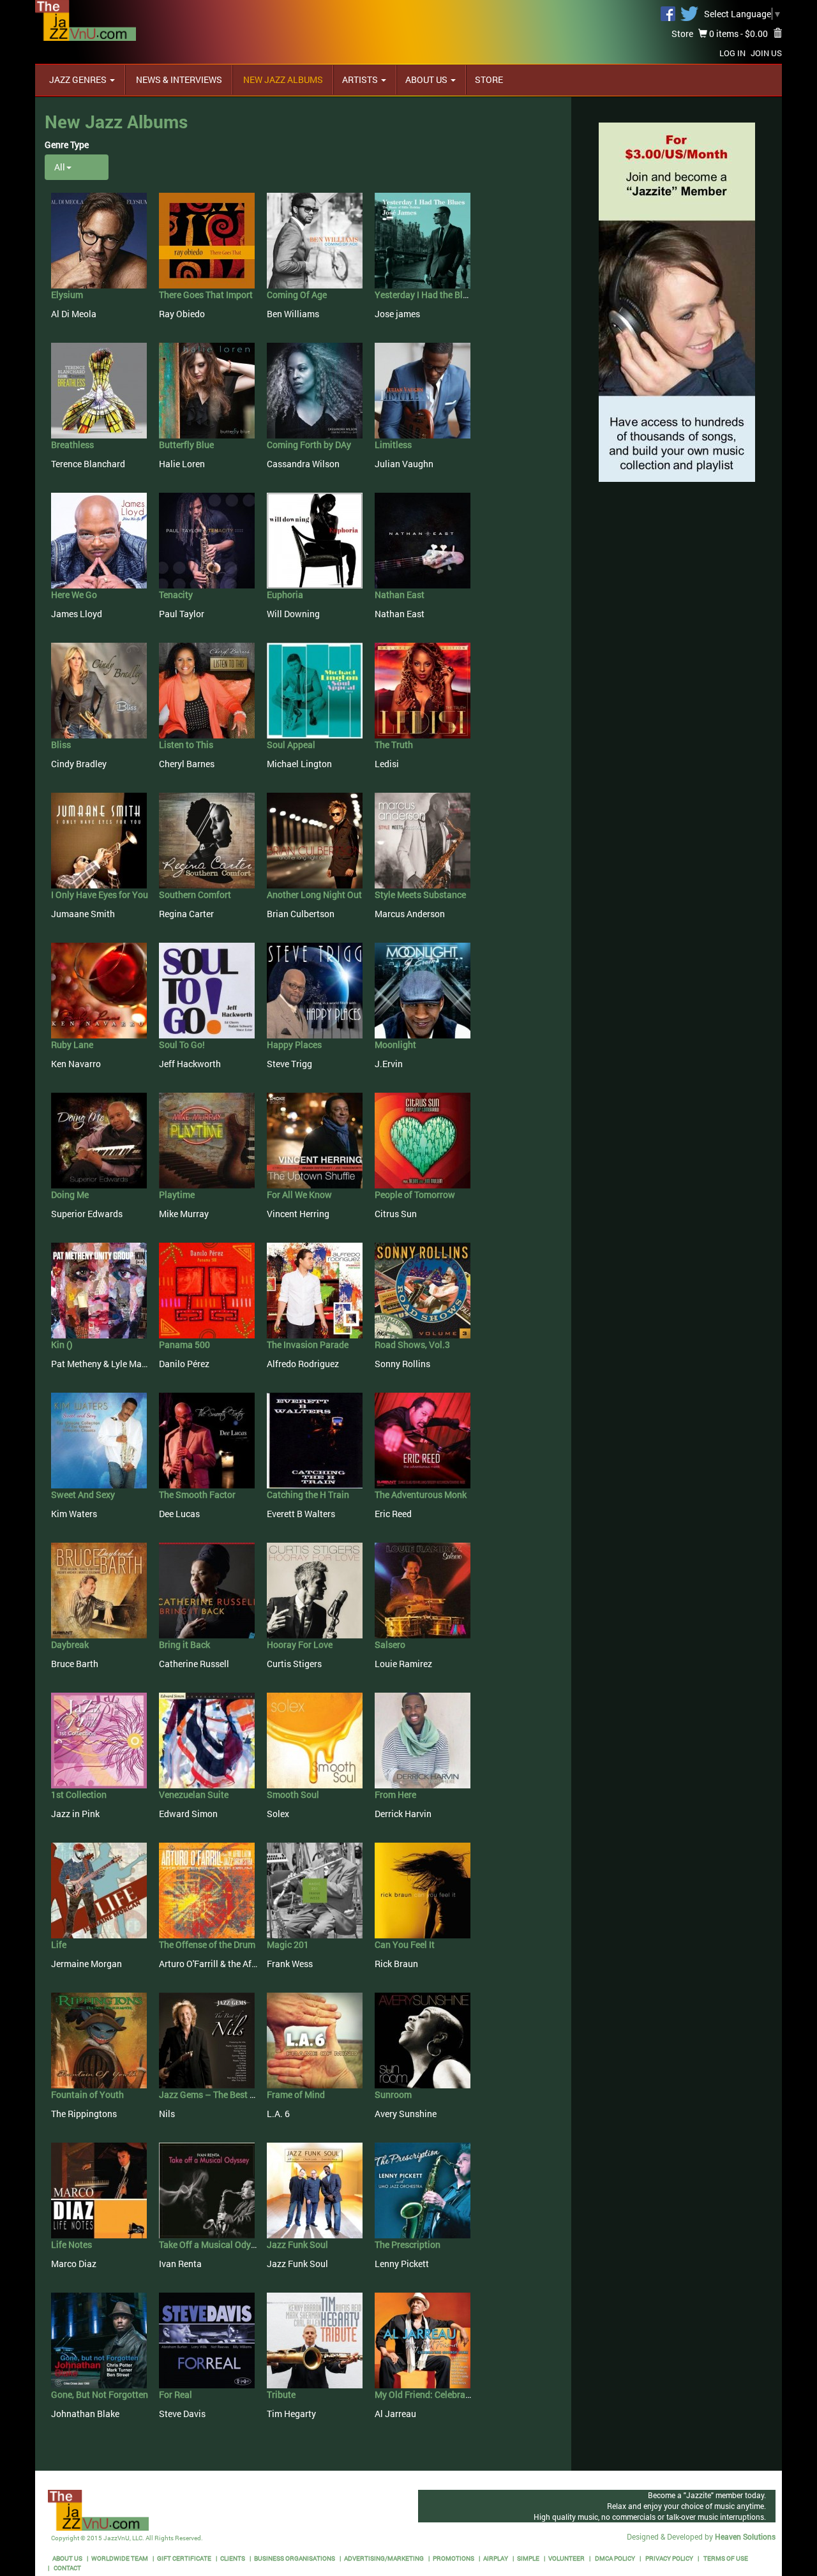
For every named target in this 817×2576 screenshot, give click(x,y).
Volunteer (566, 2558)
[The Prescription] (423, 2190)
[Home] (86, 19)
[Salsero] (423, 1590)
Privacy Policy (669, 2558)
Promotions (453, 2558)
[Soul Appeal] (315, 690)
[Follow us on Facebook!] (668, 12)
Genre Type (67, 145)
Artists (361, 79)
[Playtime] (207, 1140)
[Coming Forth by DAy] (315, 390)
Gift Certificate (184, 2558)
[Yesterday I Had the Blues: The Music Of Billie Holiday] (423, 240)
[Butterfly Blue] (207, 390)
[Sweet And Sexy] (99, 1440)
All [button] (60, 167)
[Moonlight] (423, 990)
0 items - (738, 34)
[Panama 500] (207, 1290)
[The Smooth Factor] (207, 1440)
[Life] (99, 1890)
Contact (67, 2568)
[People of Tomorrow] (423, 1140)
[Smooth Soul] (315, 1740)
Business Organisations (295, 2558)
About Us (427, 79)
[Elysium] (99, 240)
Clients (233, 2558)
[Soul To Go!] (207, 990)
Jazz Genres (79, 79)
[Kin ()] (99, 1290)
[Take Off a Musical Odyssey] (207, 2190)
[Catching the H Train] (315, 1440)
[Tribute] (315, 2340)
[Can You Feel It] (423, 1890)
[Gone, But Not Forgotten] (99, 2340)
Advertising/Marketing (384, 2558)
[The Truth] (423, 690)
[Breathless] (99, 390)
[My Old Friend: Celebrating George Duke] (423, 2340)
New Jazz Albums (282, 79)
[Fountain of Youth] (99, 2040)
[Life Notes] (99, 2190)
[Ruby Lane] (99, 990)
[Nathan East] (423, 540)
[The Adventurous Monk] (423, 1440)
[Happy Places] (315, 990)
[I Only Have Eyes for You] (99, 840)
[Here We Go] (99, 540)
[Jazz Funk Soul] (315, 2190)
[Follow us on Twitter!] (689, 12)
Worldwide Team (120, 2558)
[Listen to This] (207, 690)
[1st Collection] (99, 1740)
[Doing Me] (99, 1140)
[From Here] (423, 1740)
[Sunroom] (423, 2040)
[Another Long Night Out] (315, 840)
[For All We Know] (315, 1140)
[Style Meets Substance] (423, 840)
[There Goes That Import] (207, 240)
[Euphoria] (315, 540)
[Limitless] (423, 390)
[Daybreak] (99, 1590)
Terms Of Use (725, 2558)
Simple (528, 2558)
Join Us (766, 53)
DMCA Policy (614, 2558)
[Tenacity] (207, 540)
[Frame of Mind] (315, 2040)
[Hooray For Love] (315, 1590)
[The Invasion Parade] (315, 1290)
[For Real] (207, 2340)
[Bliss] (99, 690)
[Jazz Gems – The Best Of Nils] (207, 2040)
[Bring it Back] (207, 1590)
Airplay (496, 2558)
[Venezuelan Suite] (207, 1740)
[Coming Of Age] (315, 240)
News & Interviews (178, 79)
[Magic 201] (315, 1890)
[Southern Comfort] (207, 840)
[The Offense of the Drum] (207, 1890)
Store (682, 34)
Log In (732, 53)
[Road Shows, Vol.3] (423, 1290)
